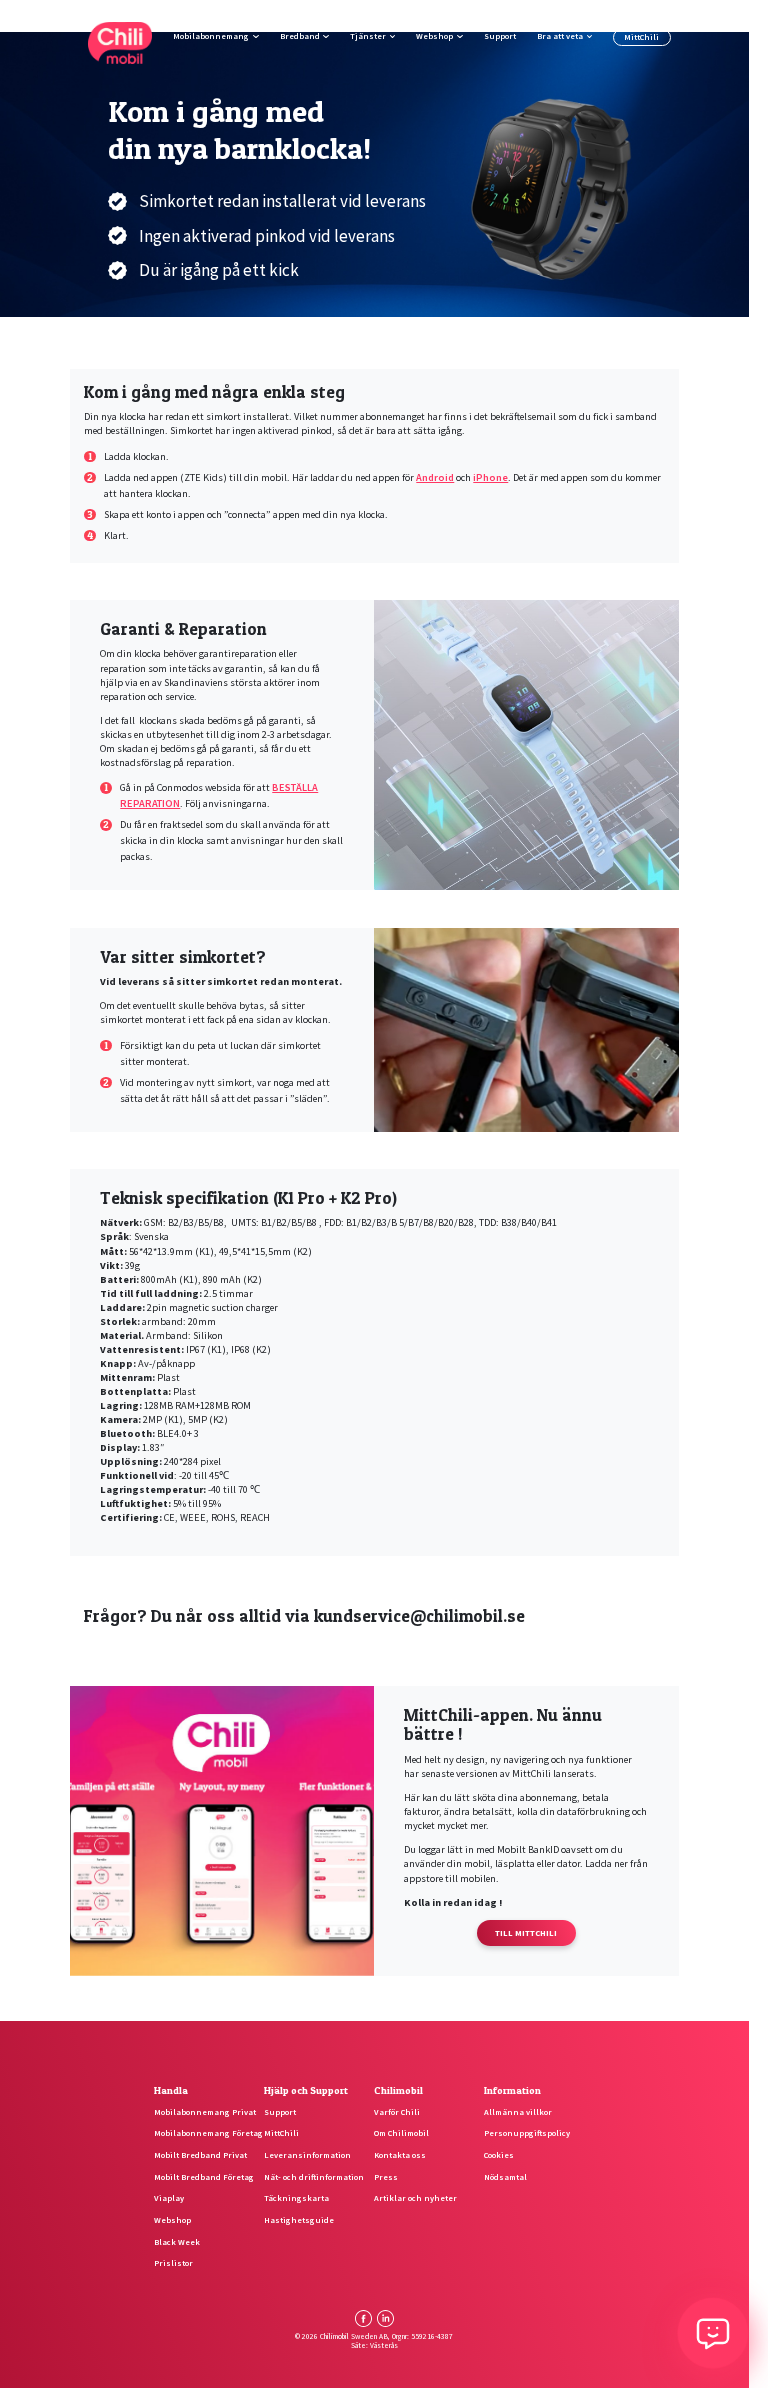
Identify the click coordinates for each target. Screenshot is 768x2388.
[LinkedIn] (385, 2318)
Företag (622, 16)
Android (435, 477)
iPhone (490, 477)
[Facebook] (363, 2318)
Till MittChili (526, 1933)
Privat (569, 16)
